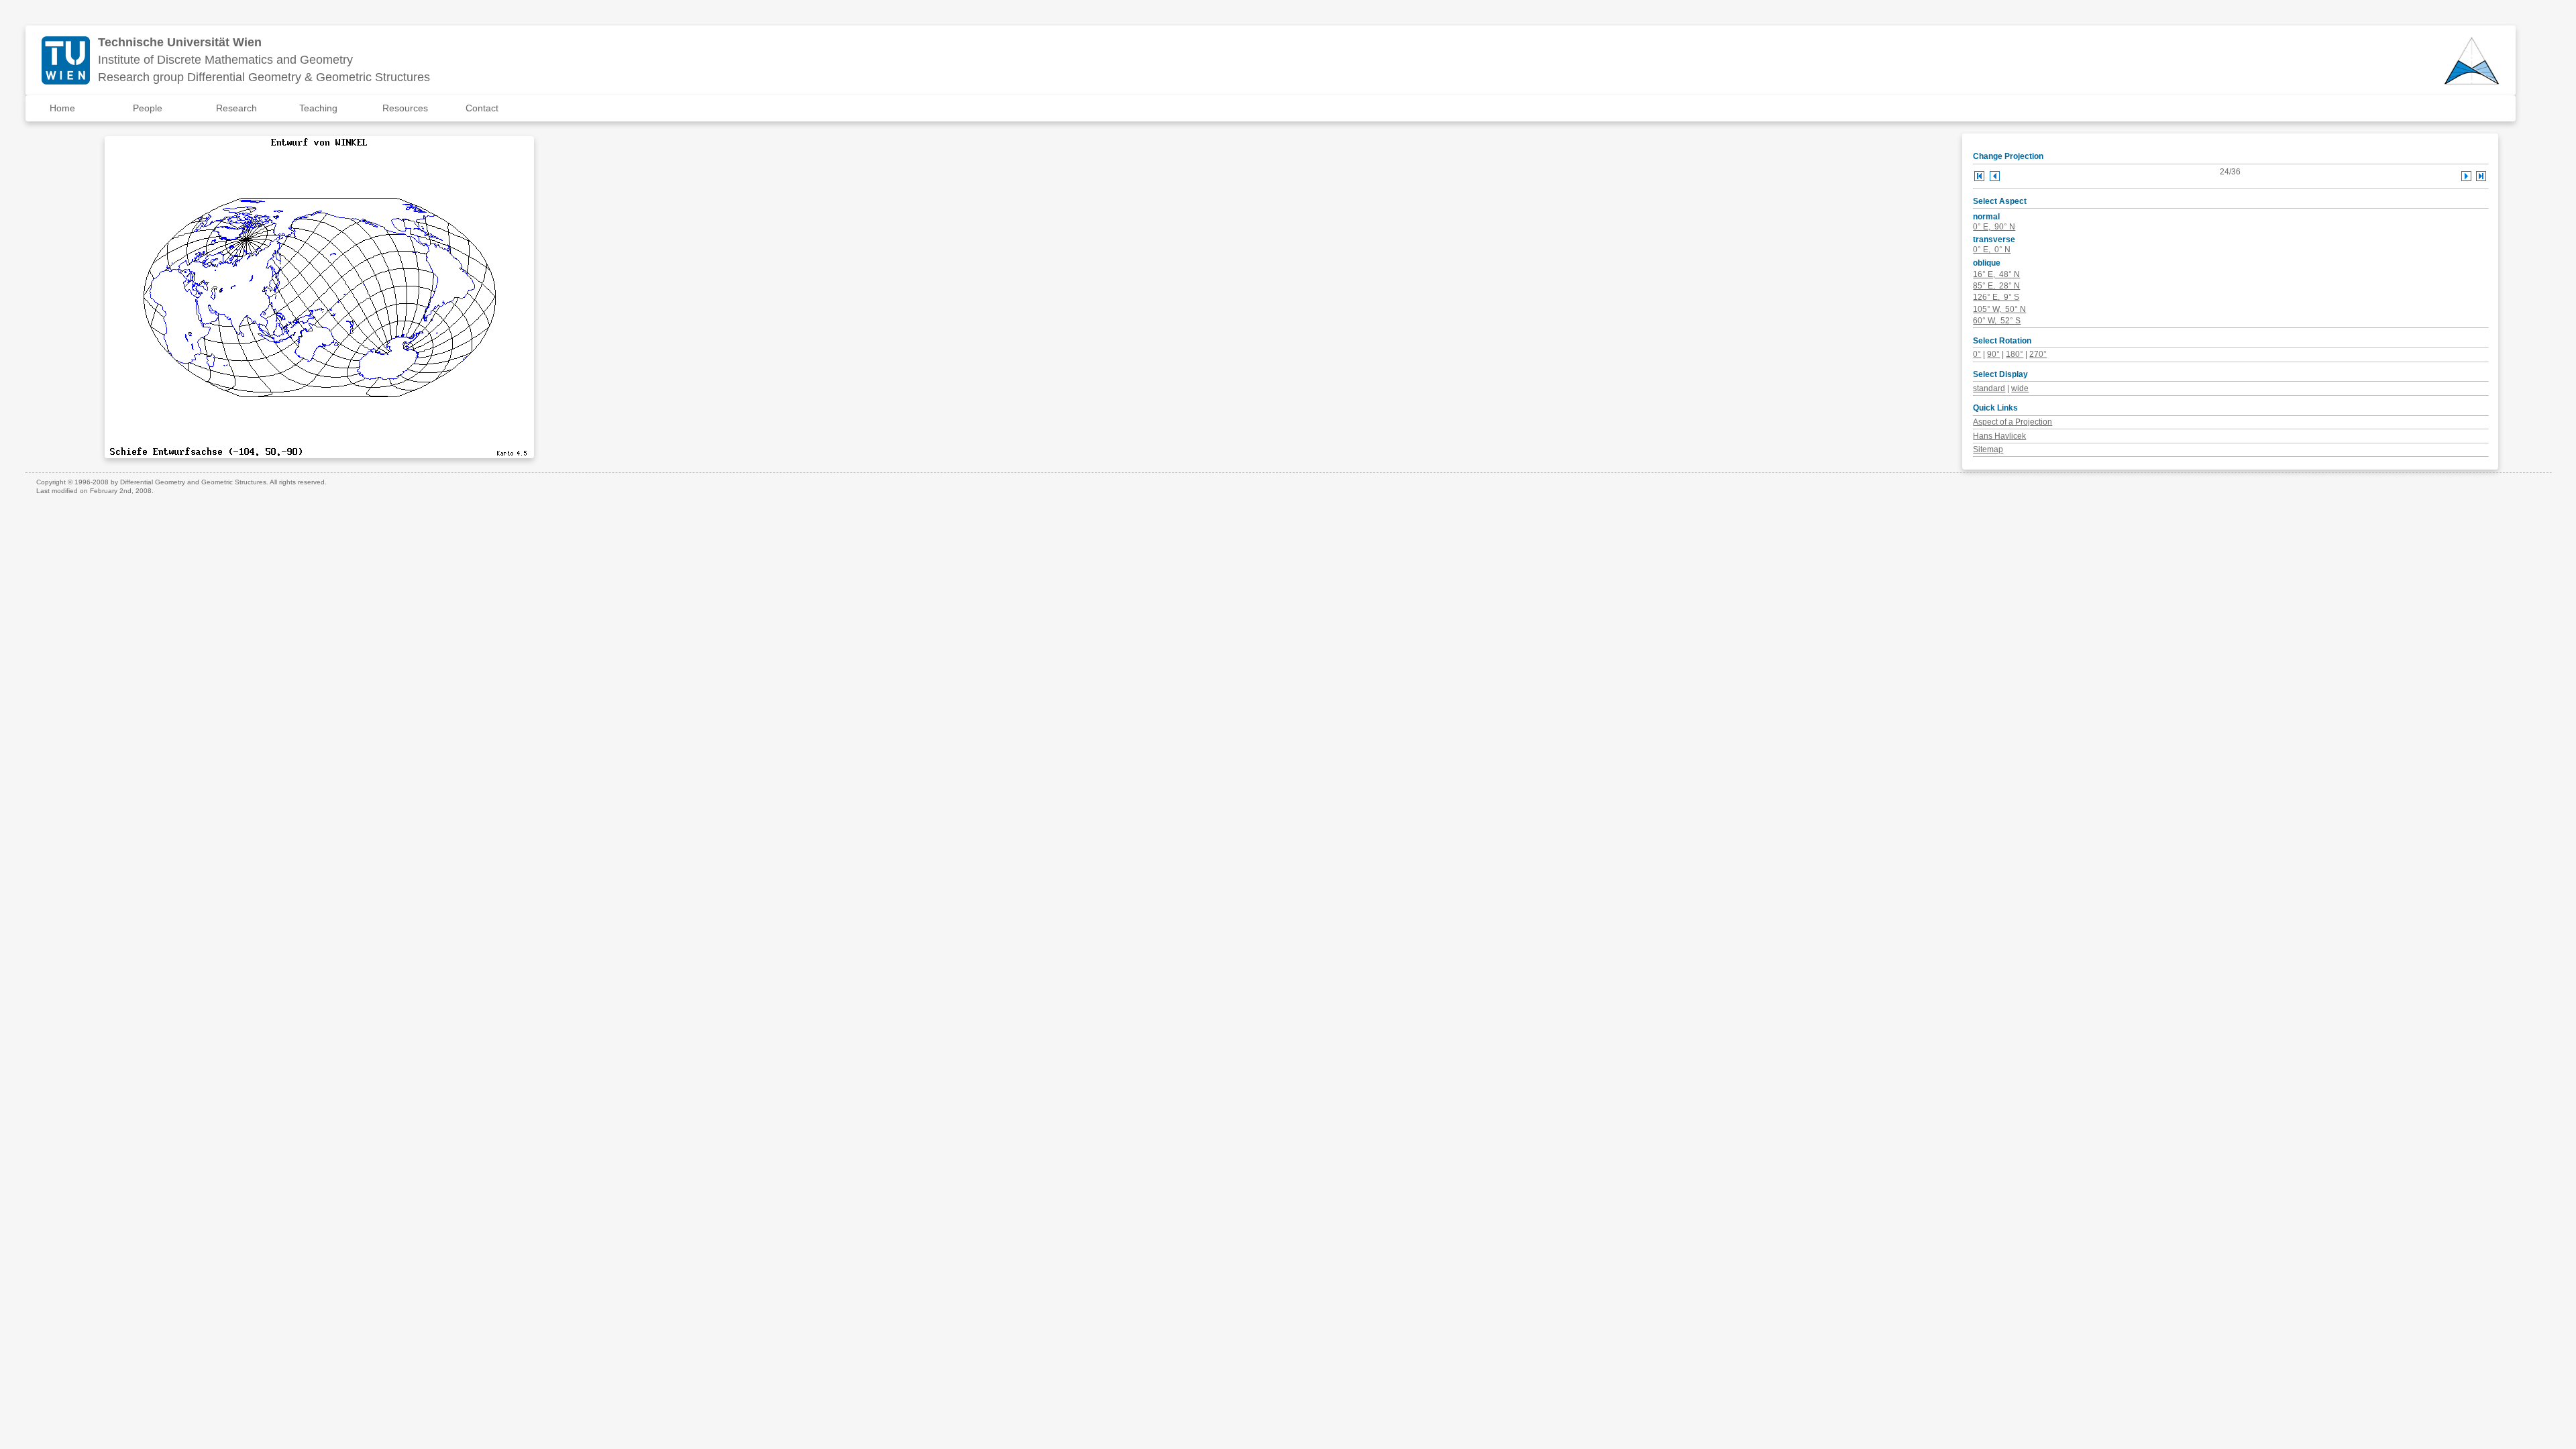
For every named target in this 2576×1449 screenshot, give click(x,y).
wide (2020, 388)
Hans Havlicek (1999, 436)
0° (1977, 354)
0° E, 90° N (1994, 227)
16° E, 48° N (1996, 274)
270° (2038, 354)
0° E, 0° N (1992, 250)
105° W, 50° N (1999, 309)
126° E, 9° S (1996, 297)
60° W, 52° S (1997, 321)
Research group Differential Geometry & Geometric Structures (264, 77)
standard (1989, 388)
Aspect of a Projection (2012, 422)
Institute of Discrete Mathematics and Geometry (225, 60)
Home (62, 108)
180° (2015, 354)
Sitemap (1988, 449)
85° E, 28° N (1996, 286)
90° (1993, 354)
